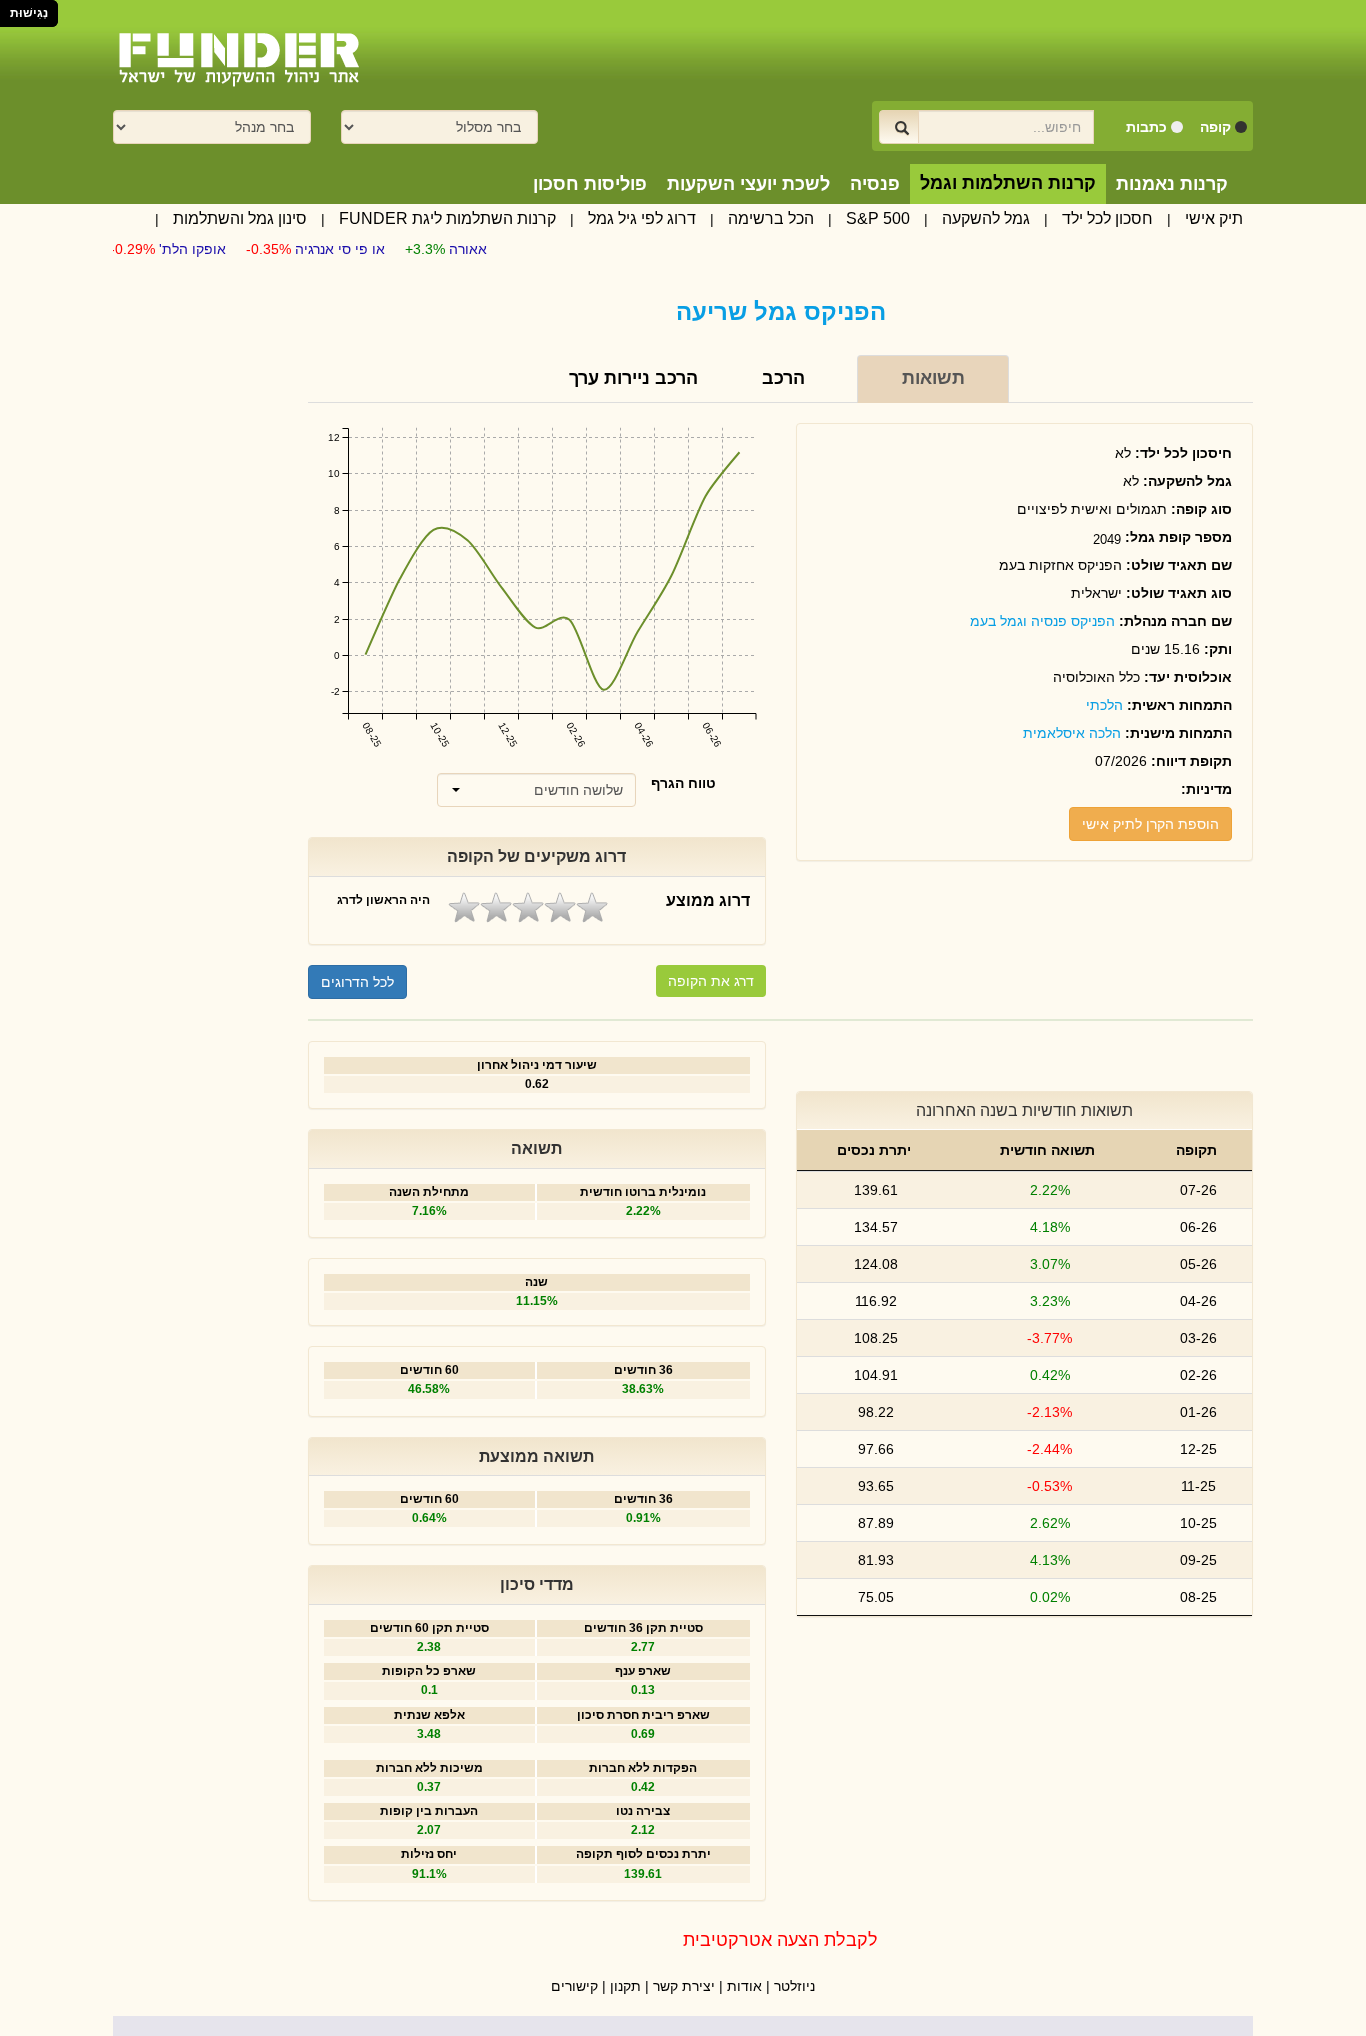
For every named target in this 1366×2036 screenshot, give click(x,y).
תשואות (933, 378)
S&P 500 (878, 218)
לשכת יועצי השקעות (748, 184)
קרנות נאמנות (1172, 184)
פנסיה (875, 184)
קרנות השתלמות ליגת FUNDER (447, 218)
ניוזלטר (794, 1986)
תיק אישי (1214, 218)
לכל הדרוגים (357, 982)
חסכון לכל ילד (1107, 218)
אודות (744, 1986)
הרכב (783, 378)
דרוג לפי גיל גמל (642, 218)
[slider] (528, 908)
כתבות (1146, 127)
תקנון (625, 1986)
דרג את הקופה (711, 981)
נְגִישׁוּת (29, 13)
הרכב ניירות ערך (633, 378)
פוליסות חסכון (590, 184)
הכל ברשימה (771, 218)
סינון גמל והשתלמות (240, 218)
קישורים (574, 1986)
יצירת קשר (684, 1986)
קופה (1215, 127)
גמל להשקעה (986, 218)
